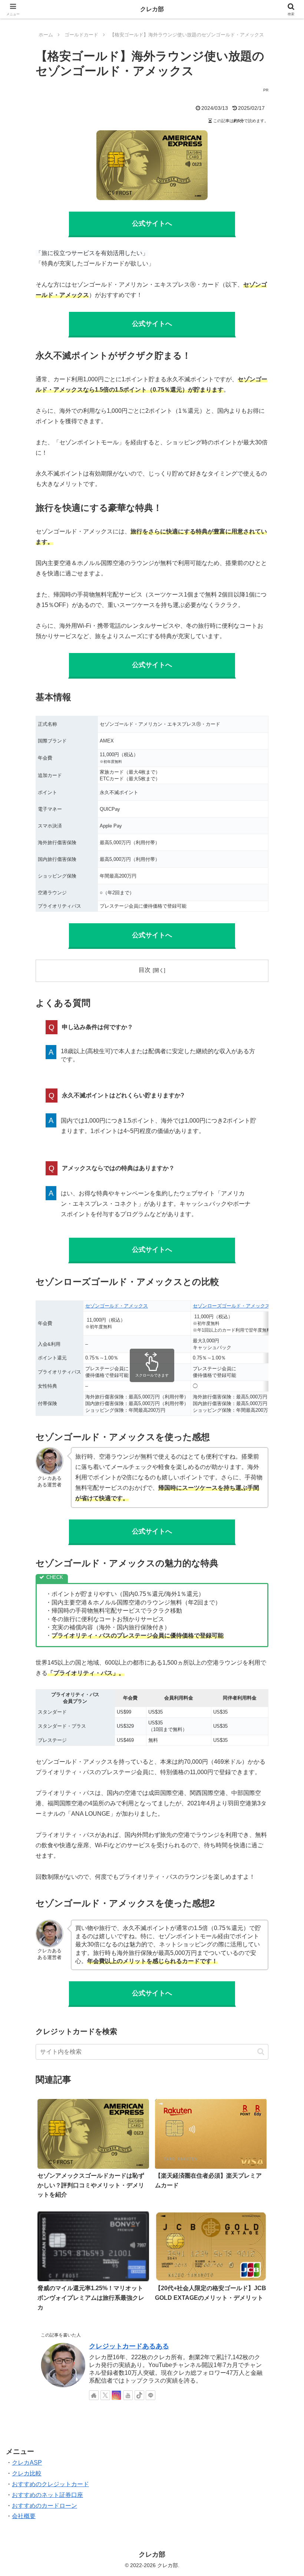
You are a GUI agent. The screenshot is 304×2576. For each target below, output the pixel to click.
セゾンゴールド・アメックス (117, 1306)
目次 (145, 970)
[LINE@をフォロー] (151, 2395)
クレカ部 (152, 9)
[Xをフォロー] (105, 2395)
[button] (261, 2052)
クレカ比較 (27, 2473)
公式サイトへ (152, 223)
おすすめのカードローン (44, 2506)
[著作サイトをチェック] (94, 2395)
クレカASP (27, 2463)
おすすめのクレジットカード (50, 2484)
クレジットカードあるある (129, 2346)
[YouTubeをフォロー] (128, 2395)
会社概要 (24, 2516)
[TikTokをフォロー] (139, 2395)
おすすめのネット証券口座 (47, 2495)
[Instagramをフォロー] (116, 2395)
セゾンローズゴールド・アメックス (231, 1306)
